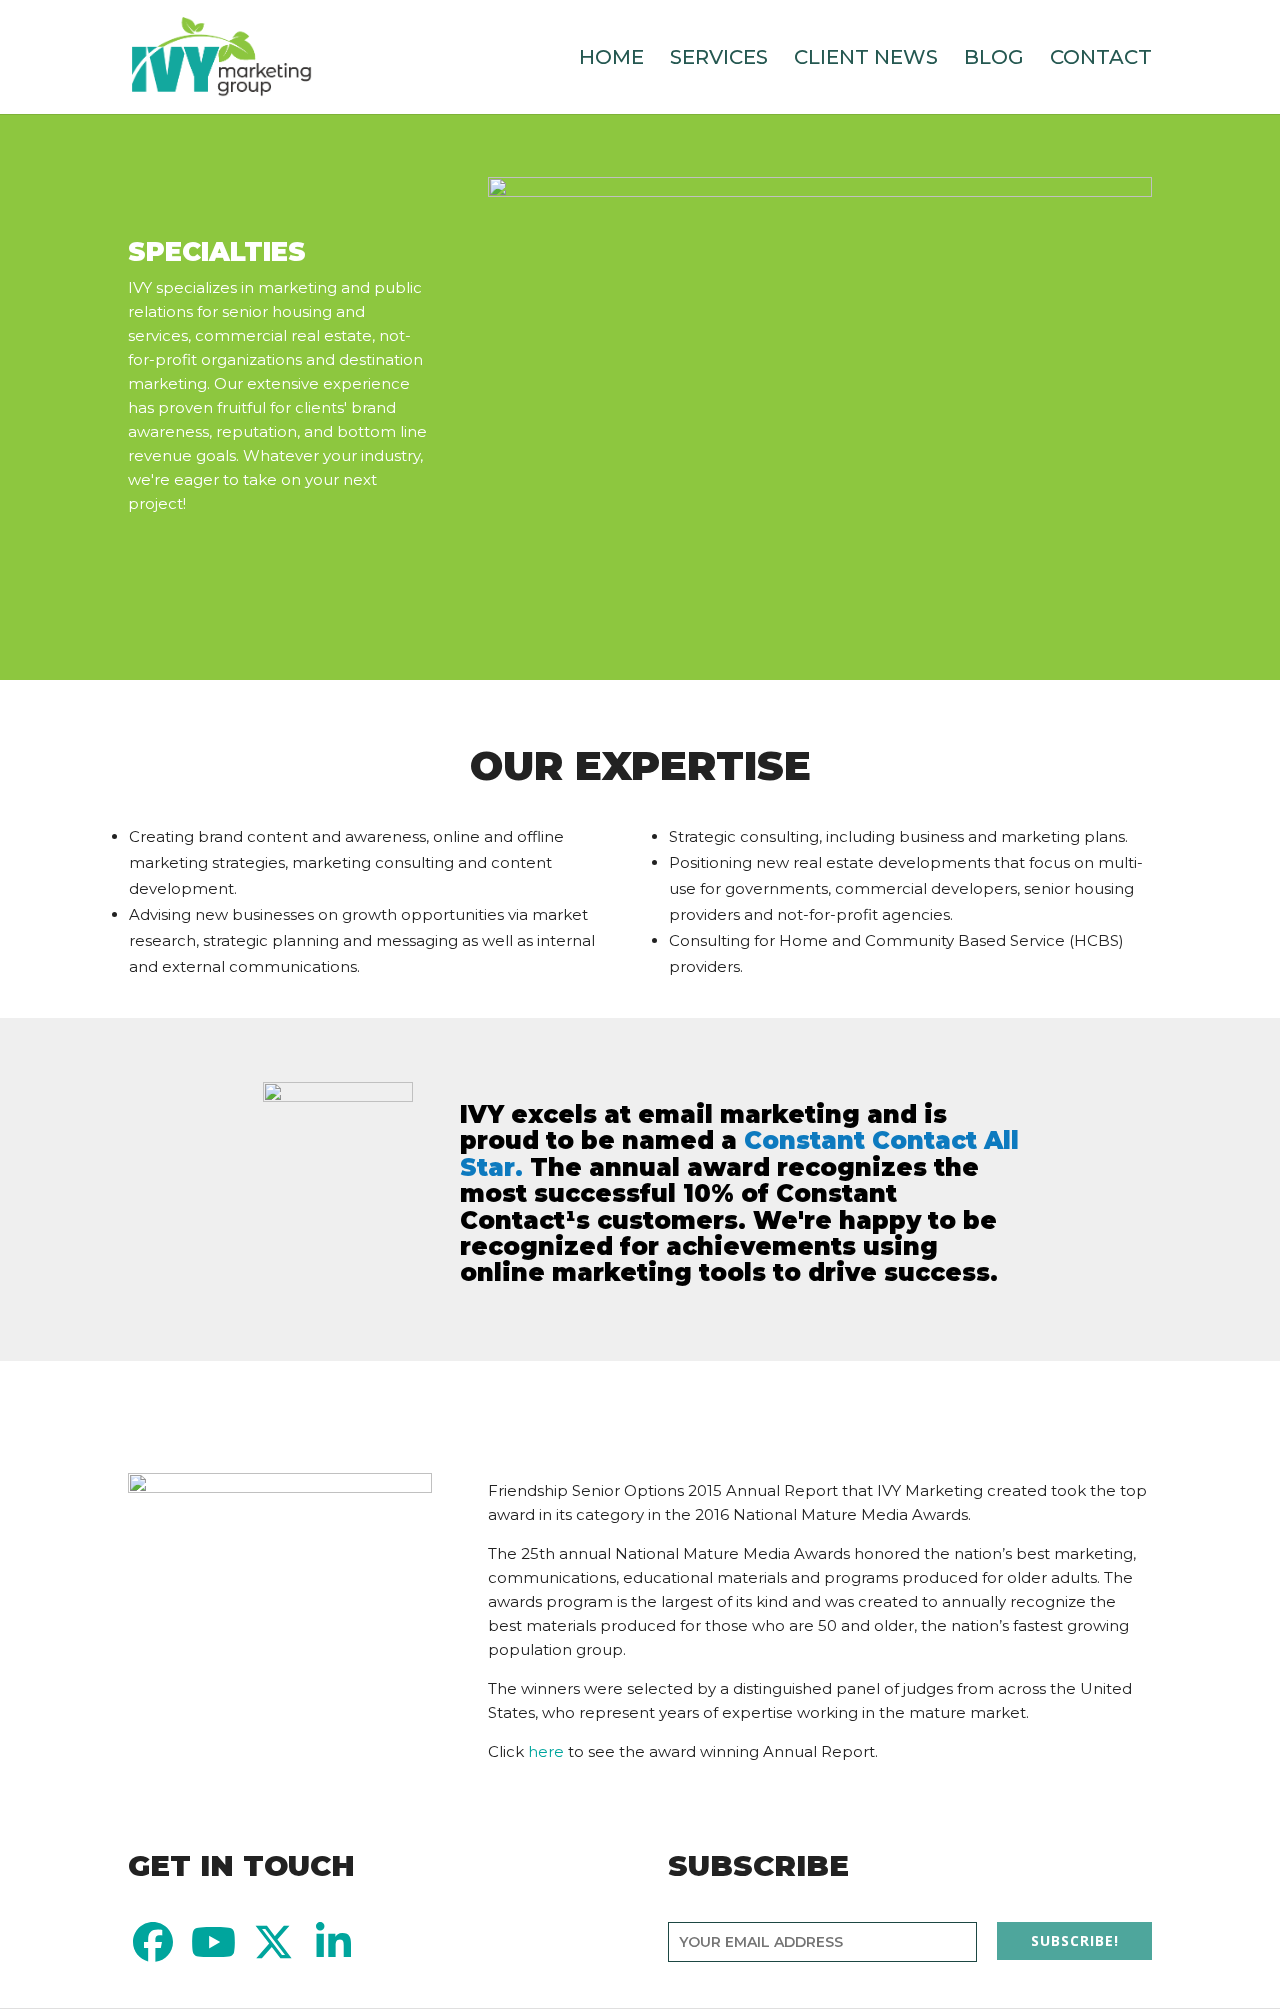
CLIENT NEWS (866, 59)
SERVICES (719, 59)
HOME (611, 59)
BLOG (994, 59)
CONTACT (1101, 59)
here (546, 1751)
